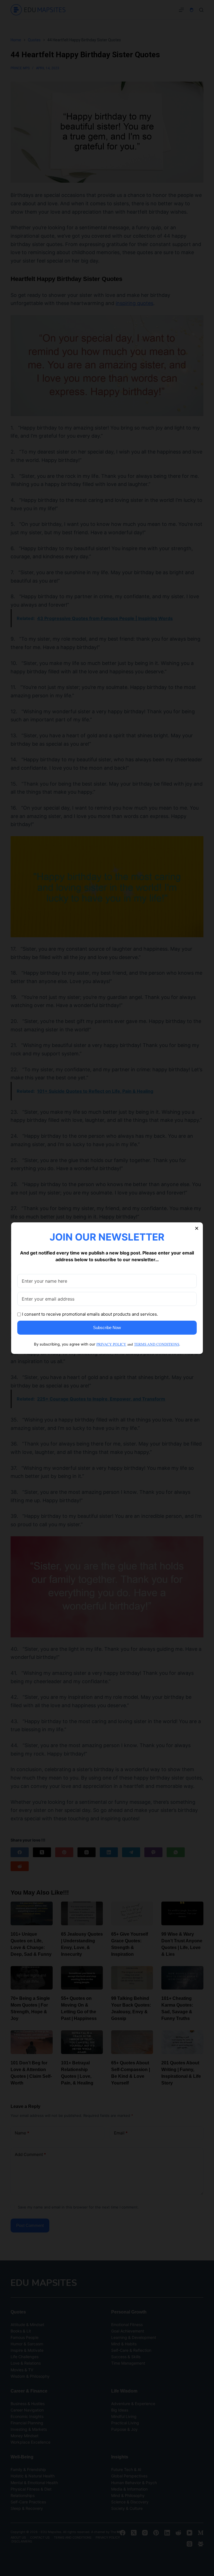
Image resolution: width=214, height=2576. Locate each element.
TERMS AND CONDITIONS (157, 1344)
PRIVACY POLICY (111, 1344)
